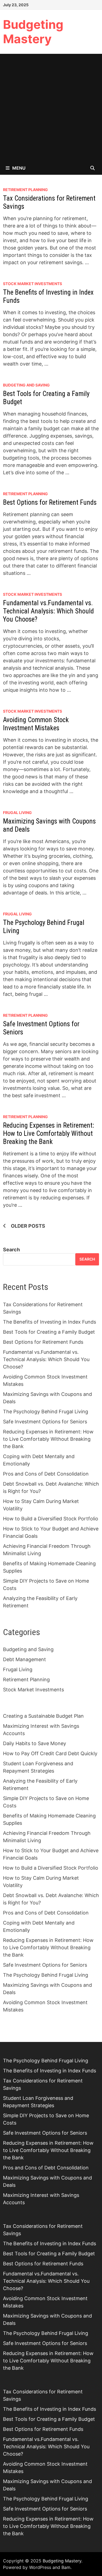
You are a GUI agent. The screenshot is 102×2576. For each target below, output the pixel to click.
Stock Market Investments (33, 284)
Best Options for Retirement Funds (50, 502)
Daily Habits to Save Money (35, 1743)
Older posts (28, 1226)
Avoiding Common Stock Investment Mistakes (36, 724)
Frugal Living (17, 813)
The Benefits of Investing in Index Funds (50, 1322)
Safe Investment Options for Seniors (45, 1422)
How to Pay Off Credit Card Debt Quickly (50, 1753)
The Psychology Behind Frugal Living (46, 1412)
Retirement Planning (25, 190)
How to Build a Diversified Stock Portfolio (51, 1519)
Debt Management (24, 1659)
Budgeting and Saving (26, 385)
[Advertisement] (51, 107)
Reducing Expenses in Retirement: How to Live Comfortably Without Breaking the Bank (49, 1133)
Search (11, 1250)
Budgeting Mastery (33, 32)
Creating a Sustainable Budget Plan (43, 1716)
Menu (19, 168)
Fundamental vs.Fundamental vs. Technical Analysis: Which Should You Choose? (48, 611)
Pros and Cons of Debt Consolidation (46, 1474)
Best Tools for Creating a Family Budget (49, 1332)
